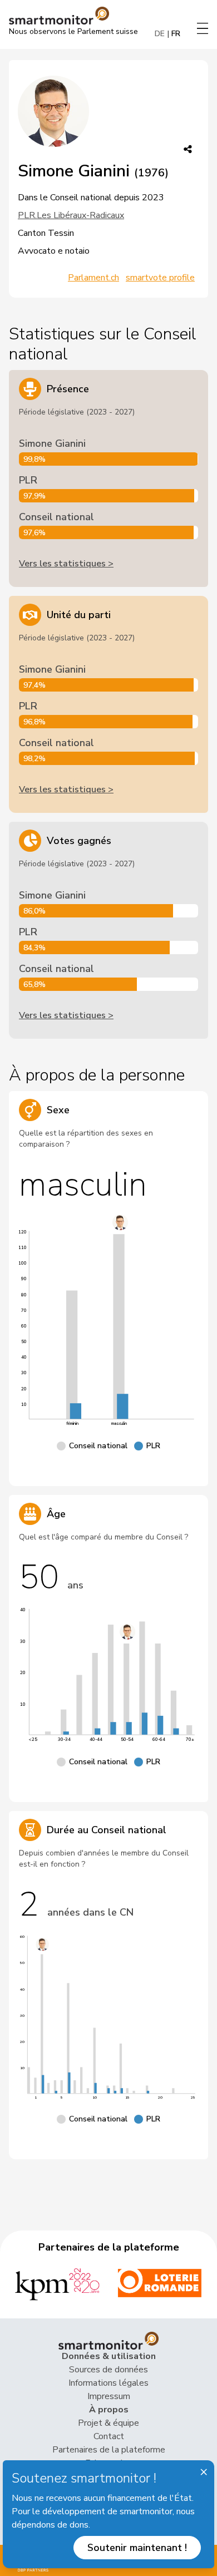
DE (160, 34)
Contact (109, 2436)
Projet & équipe (108, 2423)
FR (176, 34)
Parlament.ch (93, 278)
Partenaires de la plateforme (109, 2450)
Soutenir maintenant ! (137, 2548)
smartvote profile (160, 278)
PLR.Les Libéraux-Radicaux (71, 215)
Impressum (109, 2396)
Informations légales (108, 2383)
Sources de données (108, 2370)
